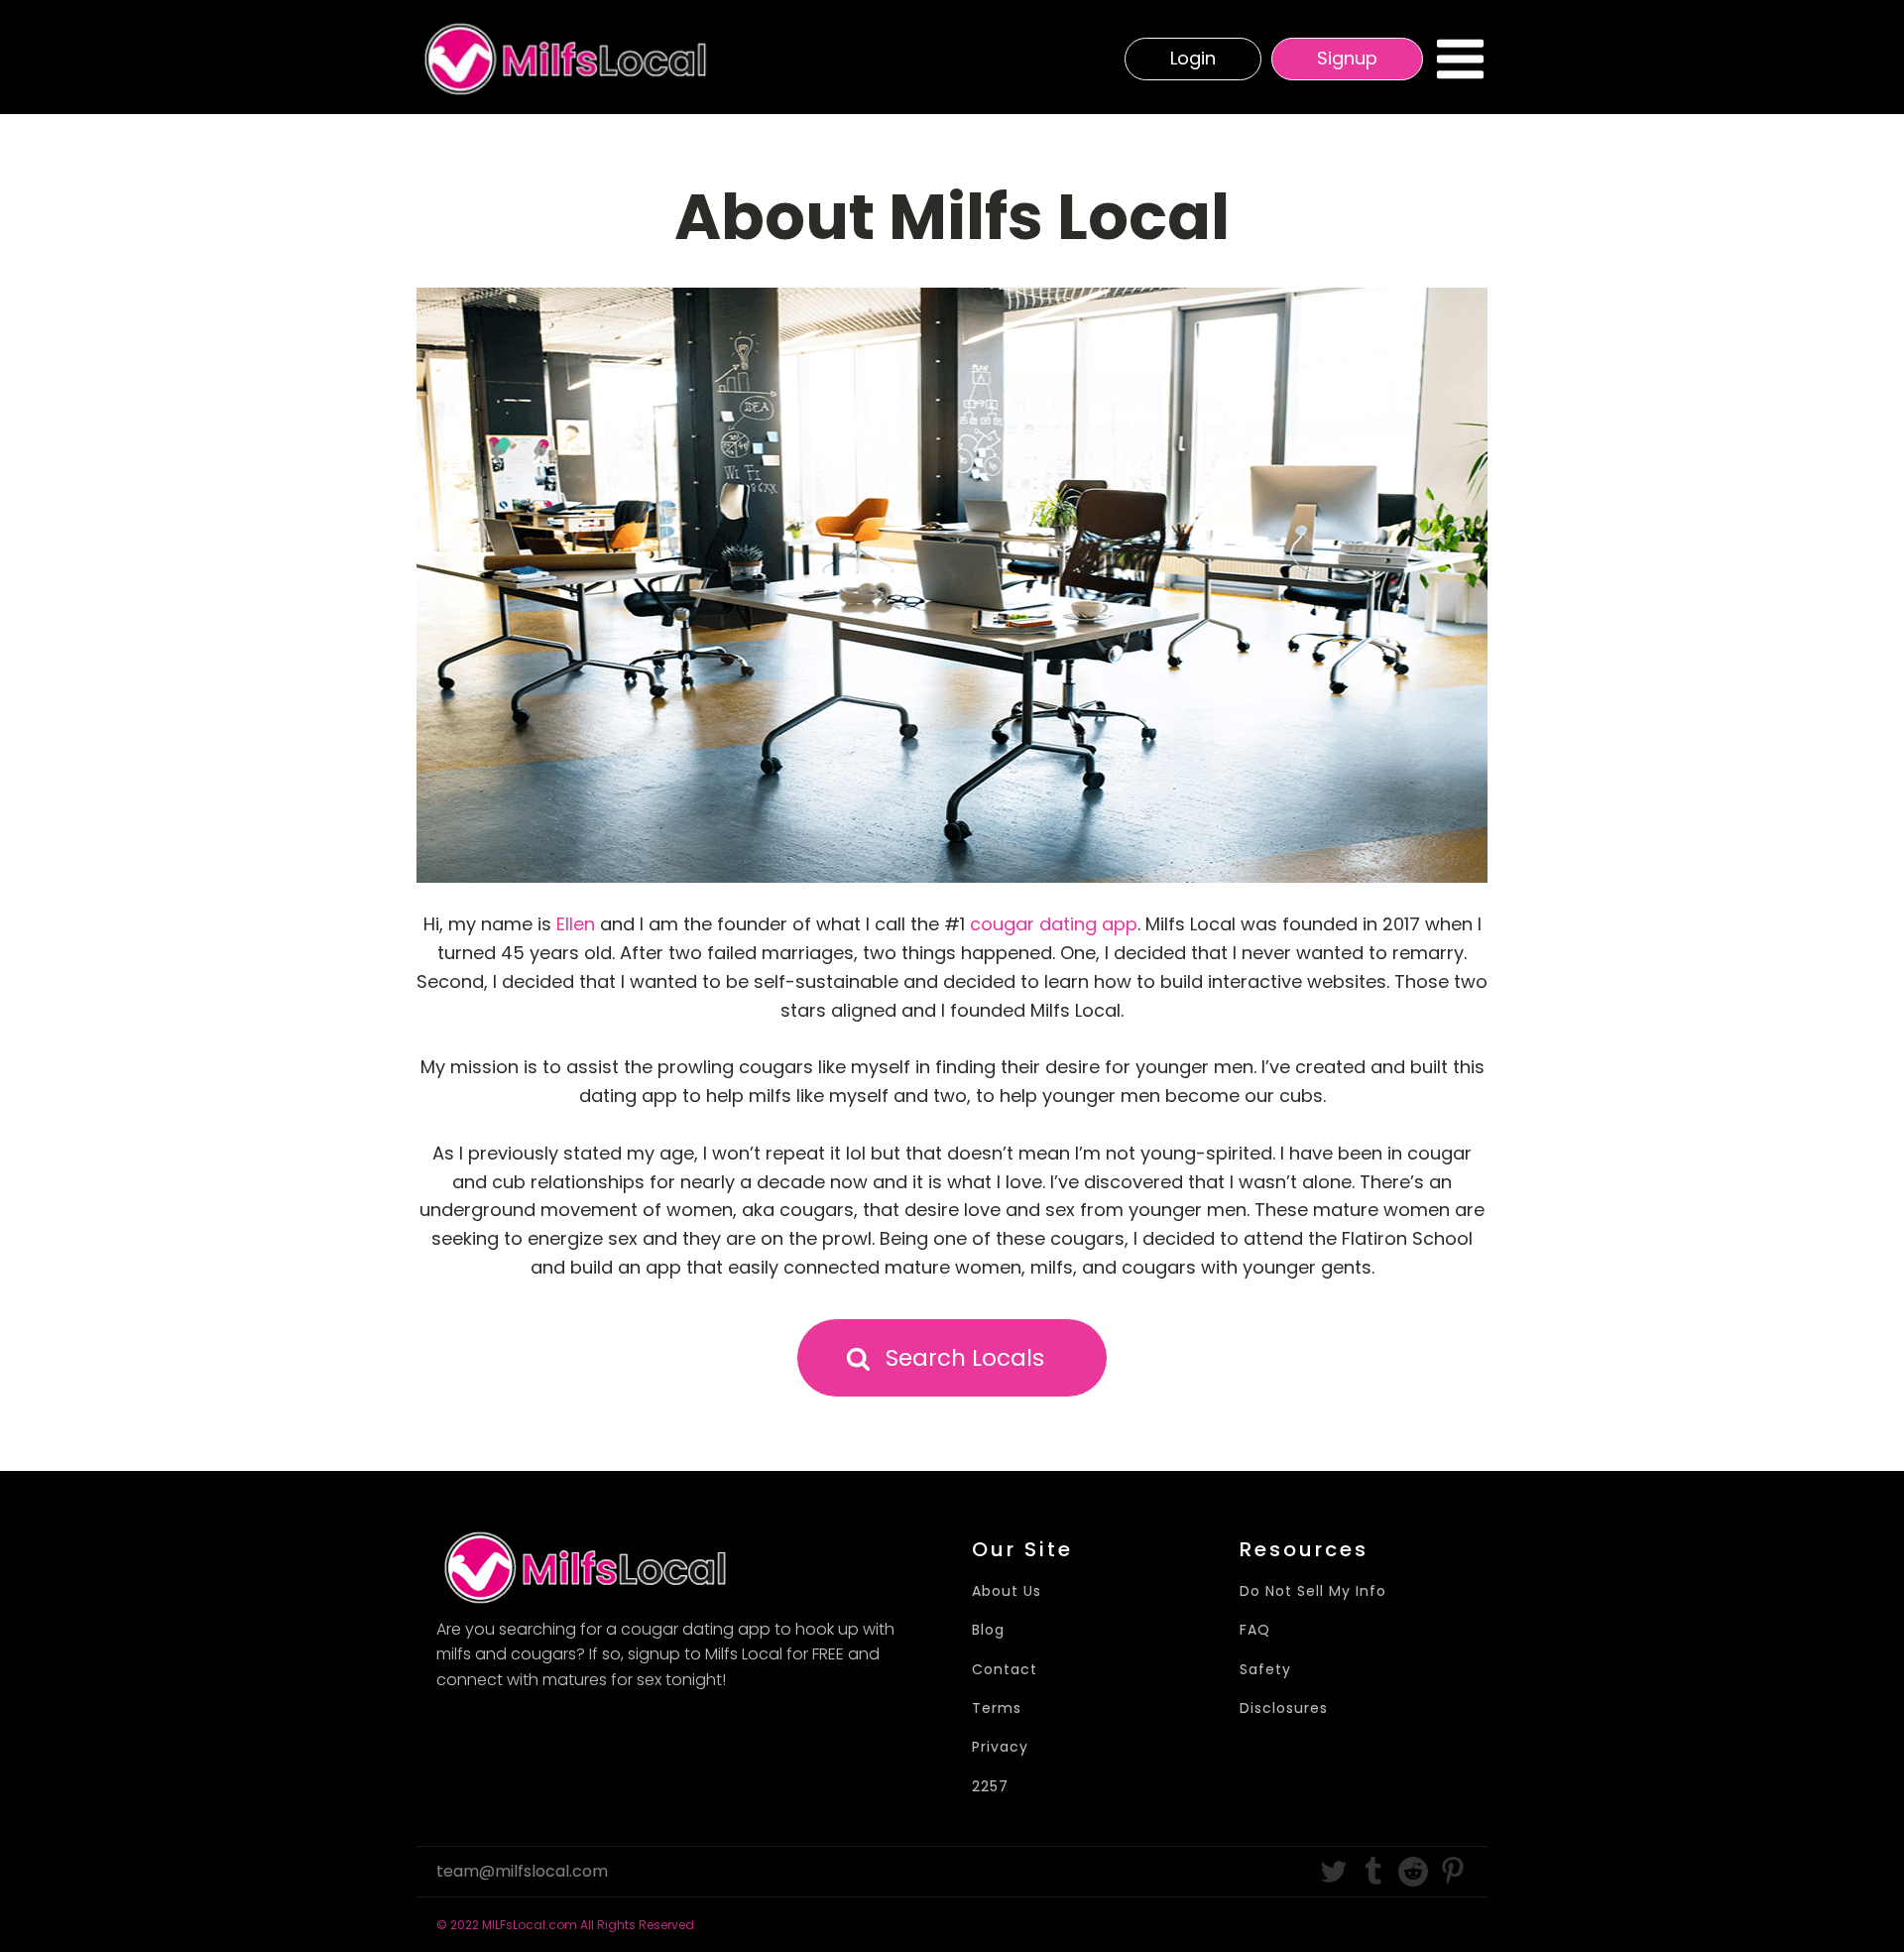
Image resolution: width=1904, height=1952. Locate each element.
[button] (952, 1358)
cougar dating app (1054, 924)
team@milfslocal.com (522, 1872)
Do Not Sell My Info (1313, 1591)
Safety (1265, 1670)
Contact (1005, 1670)
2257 (990, 1787)
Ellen (576, 924)
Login (1193, 58)
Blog (988, 1630)
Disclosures (1284, 1708)
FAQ (1255, 1630)
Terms (997, 1708)
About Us (1007, 1591)
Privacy (1000, 1747)
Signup (1347, 58)
